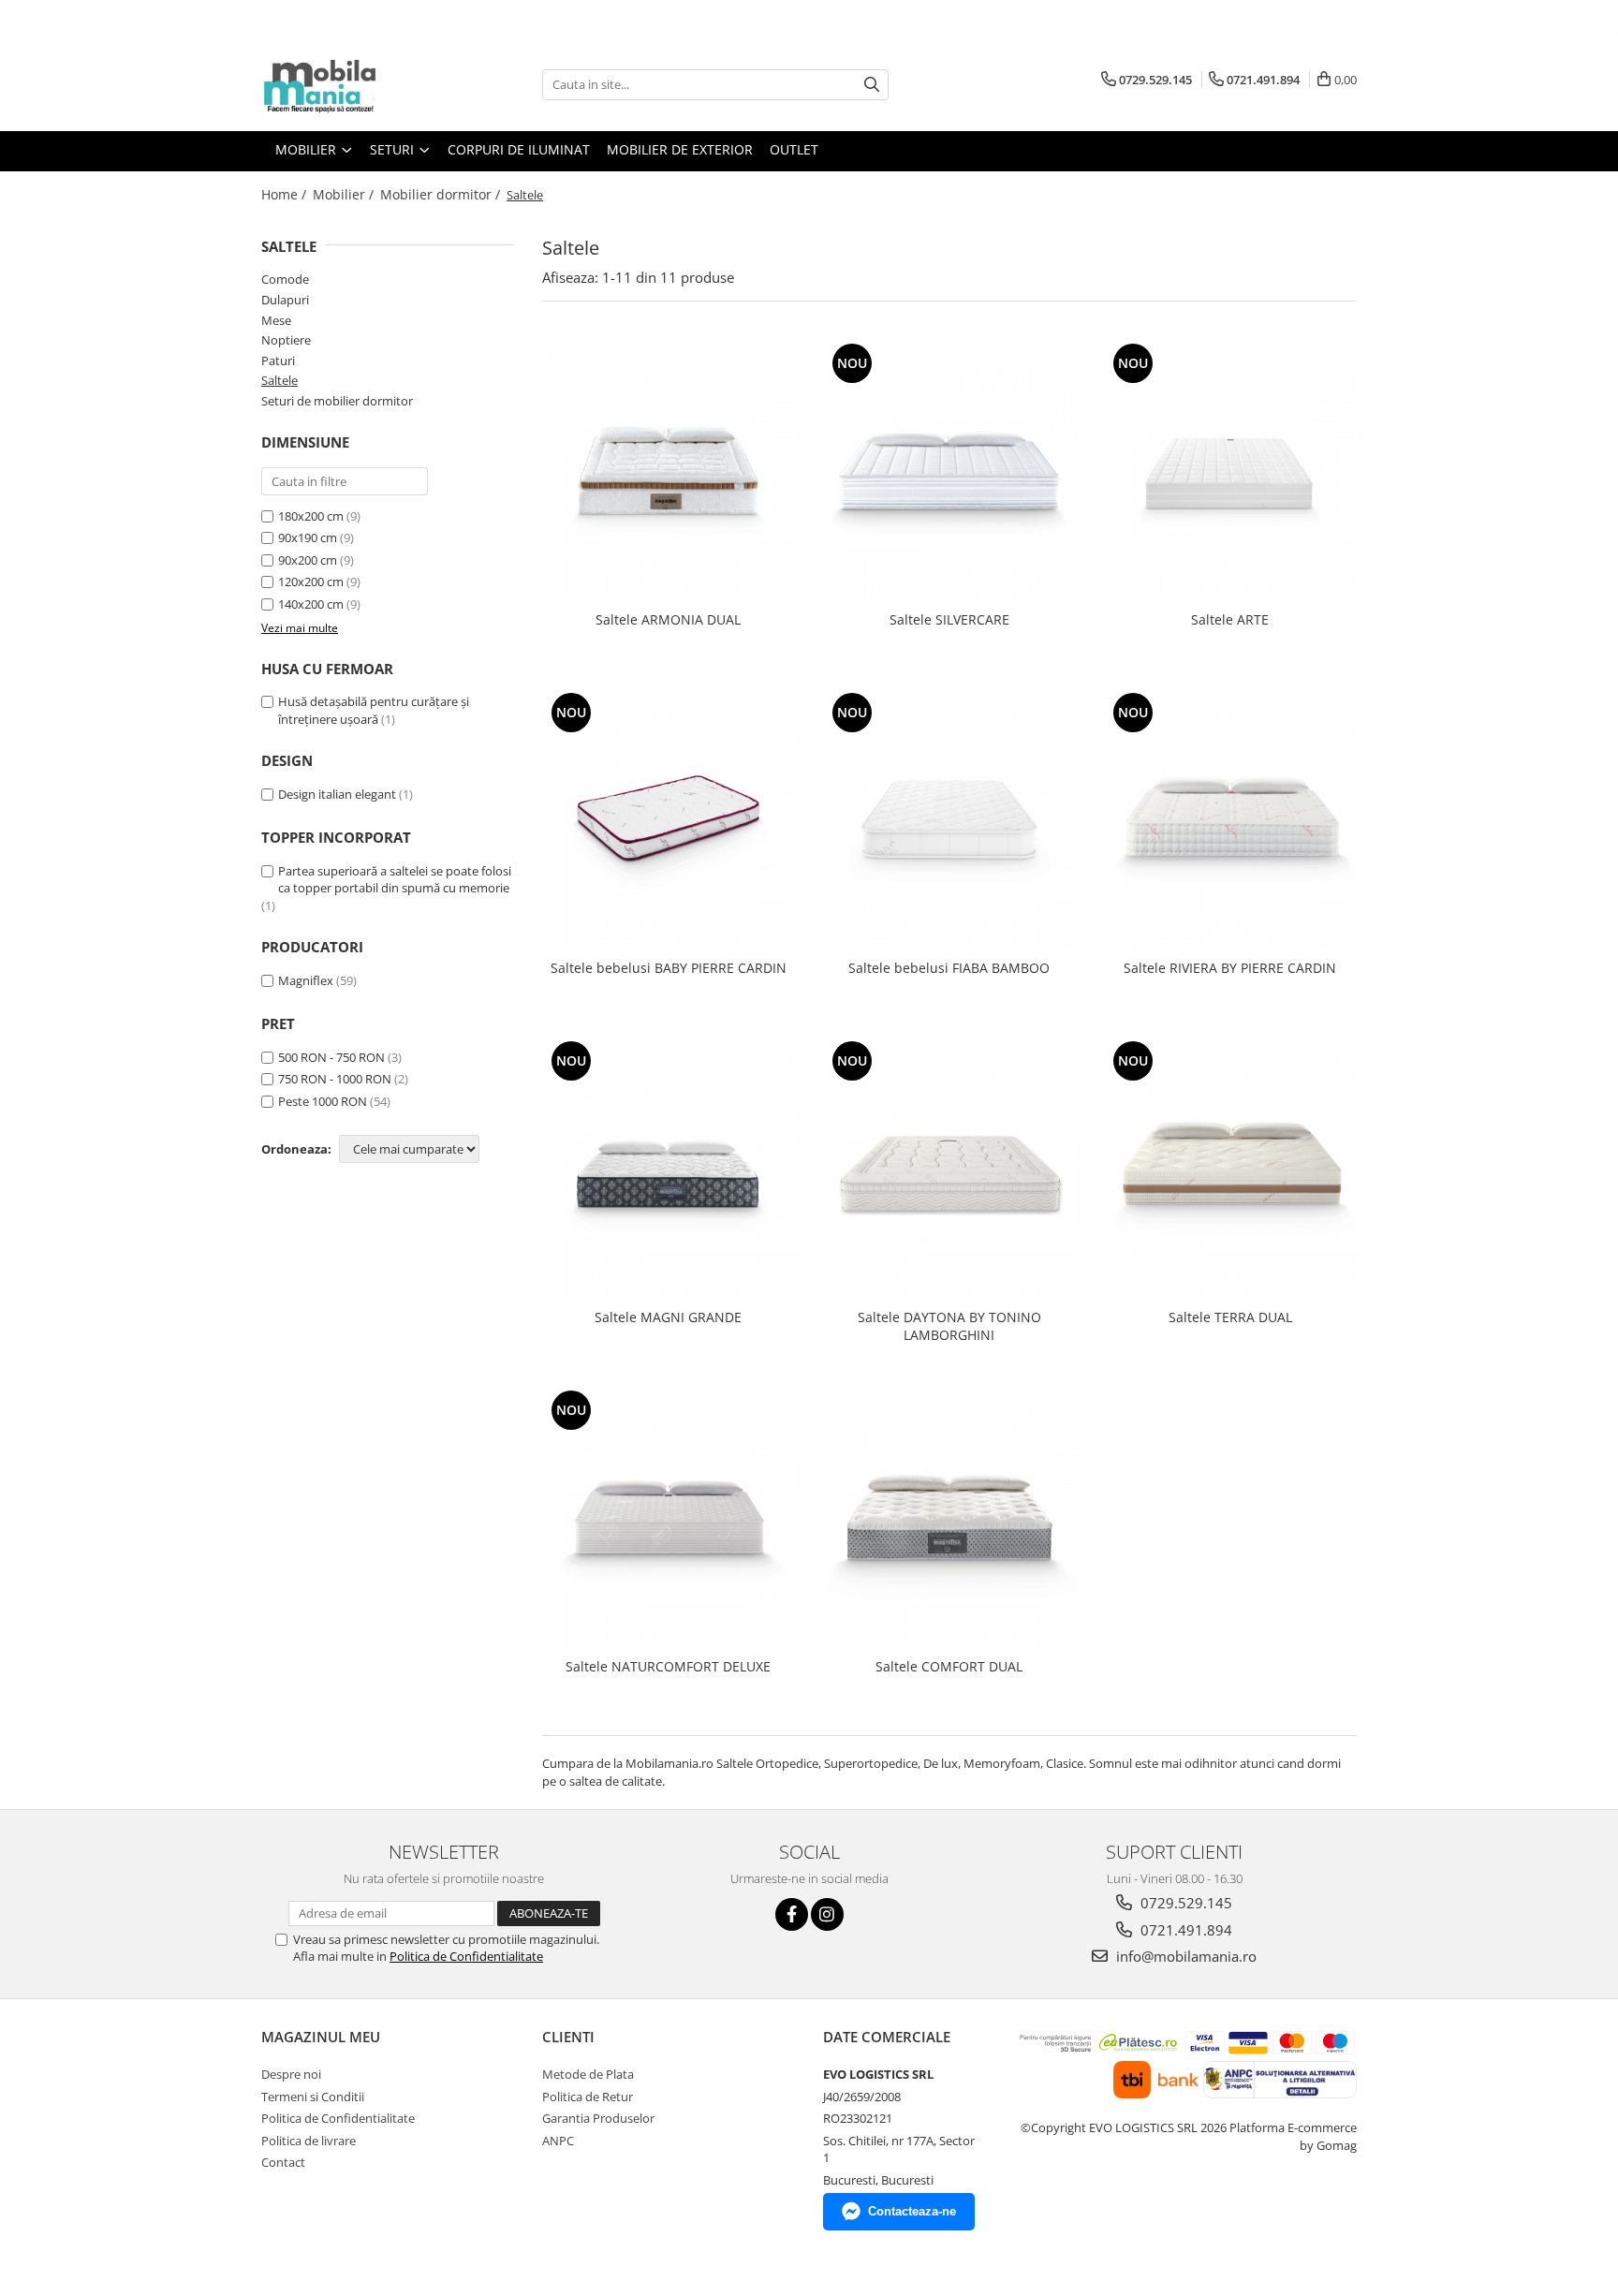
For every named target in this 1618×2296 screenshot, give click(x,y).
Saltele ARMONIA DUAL (668, 619)
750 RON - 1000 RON (335, 1079)
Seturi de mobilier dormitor (337, 401)
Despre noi (291, 2074)
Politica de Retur (588, 2097)
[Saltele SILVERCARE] (949, 470)
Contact (283, 2162)
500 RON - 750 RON (331, 1057)
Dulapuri (285, 300)
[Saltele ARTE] (1230, 470)
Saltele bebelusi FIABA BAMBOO (949, 968)
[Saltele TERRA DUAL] (1230, 1168)
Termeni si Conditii (313, 2097)
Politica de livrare (309, 2141)
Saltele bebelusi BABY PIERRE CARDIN (669, 968)
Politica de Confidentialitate (466, 1956)
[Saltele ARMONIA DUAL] (669, 470)
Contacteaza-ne (912, 2211)
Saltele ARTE (1230, 619)
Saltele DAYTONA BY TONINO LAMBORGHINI (949, 1326)
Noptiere (286, 340)
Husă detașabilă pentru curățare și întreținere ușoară (374, 710)
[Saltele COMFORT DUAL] (949, 1517)
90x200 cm (308, 560)
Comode (285, 279)
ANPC (558, 2141)
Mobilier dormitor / (442, 194)
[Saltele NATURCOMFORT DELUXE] (669, 1517)
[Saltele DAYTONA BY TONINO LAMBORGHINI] (949, 1168)
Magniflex (306, 980)
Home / (286, 194)
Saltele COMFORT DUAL (949, 1666)
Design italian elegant (337, 794)
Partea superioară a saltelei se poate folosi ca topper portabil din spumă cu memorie (395, 880)
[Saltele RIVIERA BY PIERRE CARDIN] (1230, 819)
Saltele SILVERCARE (949, 619)
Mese (276, 320)
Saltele (279, 380)
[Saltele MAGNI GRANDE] (669, 1168)
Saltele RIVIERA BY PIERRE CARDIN (1230, 968)
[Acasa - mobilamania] (355, 84)
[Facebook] (792, 1914)
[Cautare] (872, 85)
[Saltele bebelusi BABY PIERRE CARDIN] (669, 819)
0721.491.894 (1184, 1930)
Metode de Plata (588, 2074)
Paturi (278, 361)
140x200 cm (311, 604)
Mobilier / (345, 194)
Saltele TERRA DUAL (1230, 1317)
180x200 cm (311, 516)
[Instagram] (827, 1914)
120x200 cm (311, 581)
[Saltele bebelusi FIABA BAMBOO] (949, 819)
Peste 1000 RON (323, 1101)
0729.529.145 (1184, 1903)
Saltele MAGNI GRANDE (668, 1317)
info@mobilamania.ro (1184, 1956)
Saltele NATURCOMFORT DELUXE (668, 1666)
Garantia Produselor (598, 2118)
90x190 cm (308, 537)
